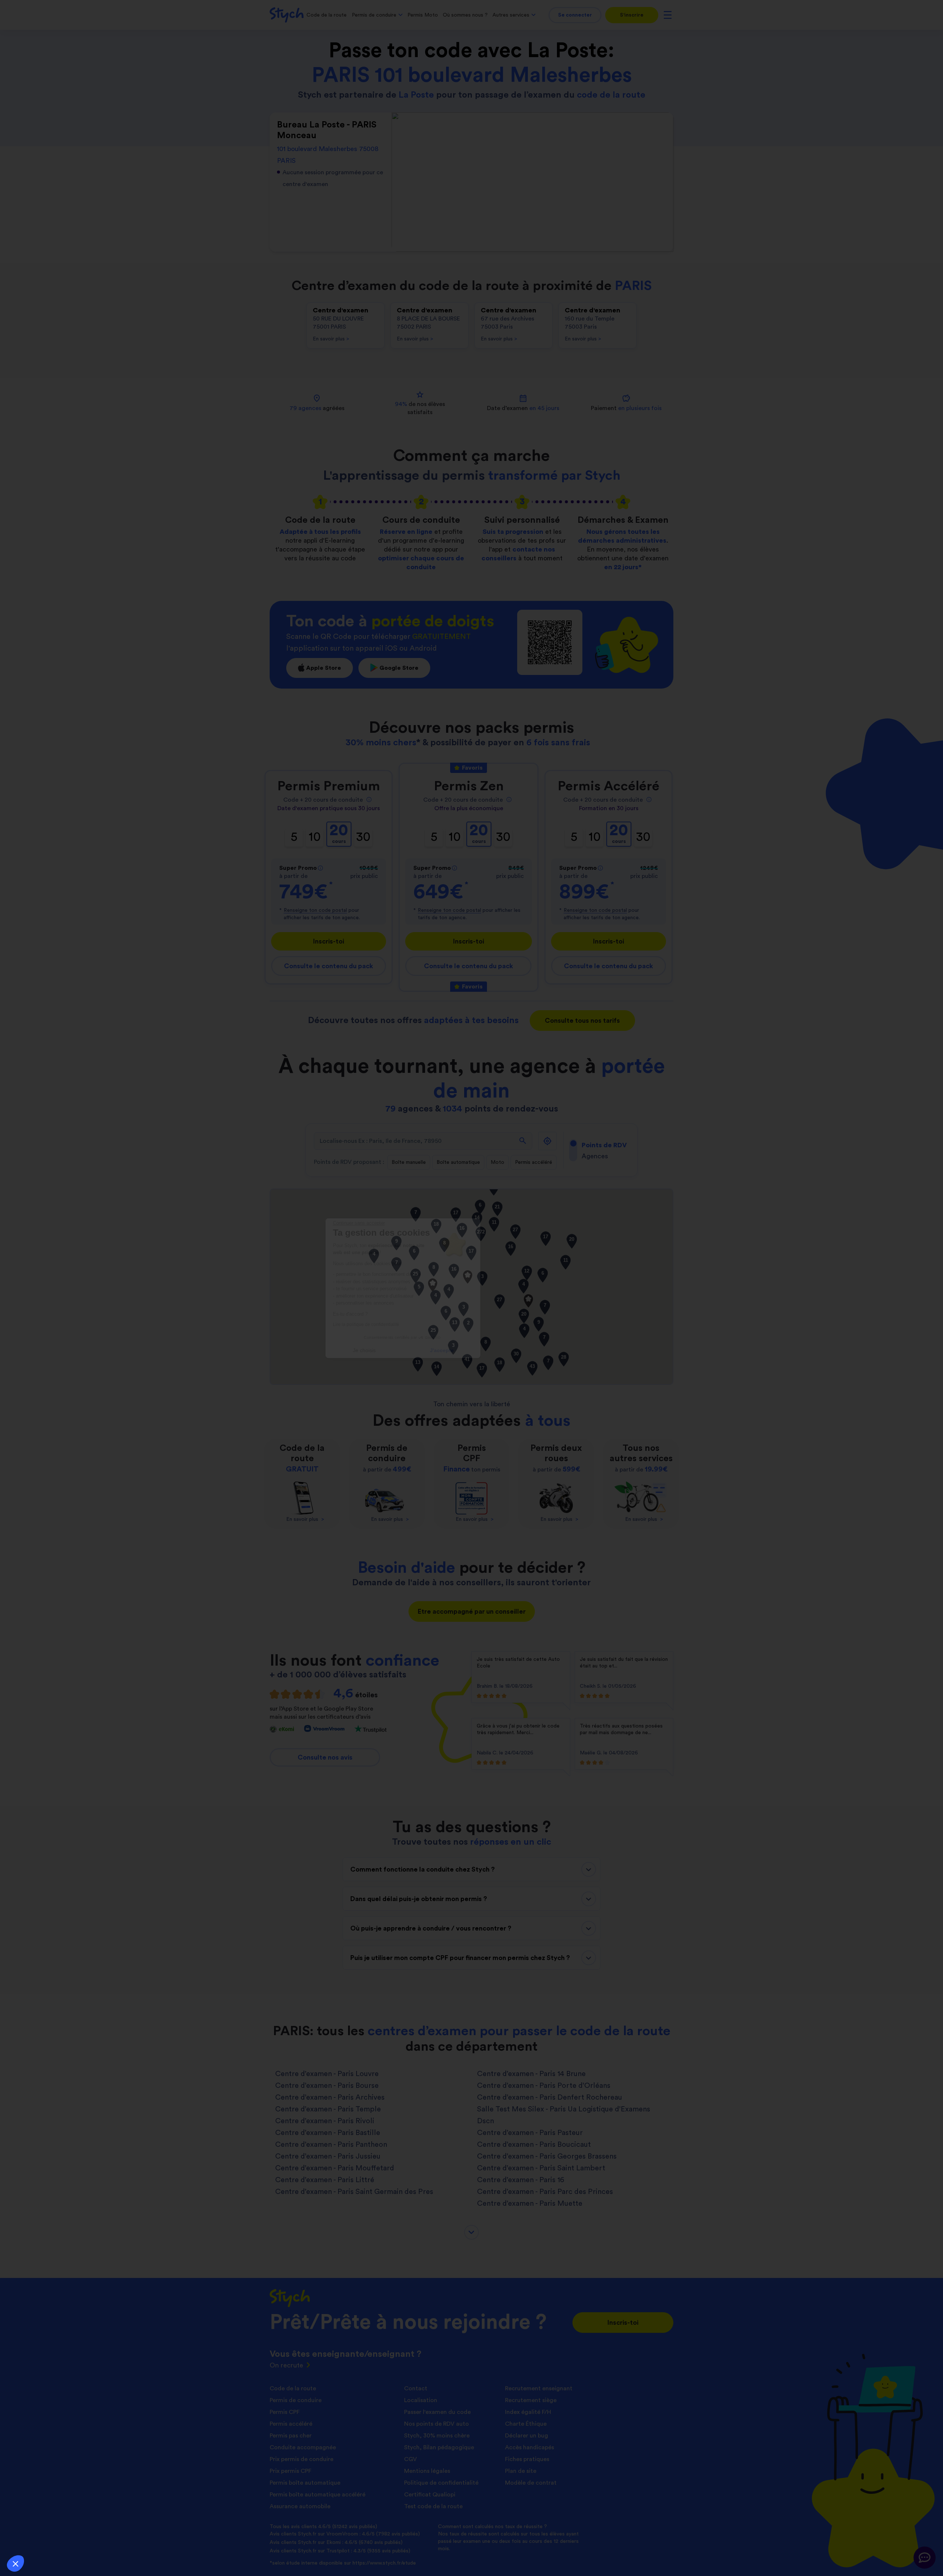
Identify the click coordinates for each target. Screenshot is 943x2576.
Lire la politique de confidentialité (435, 1324)
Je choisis (433, 1350)
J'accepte (510, 1350)
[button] (15, 2563)
